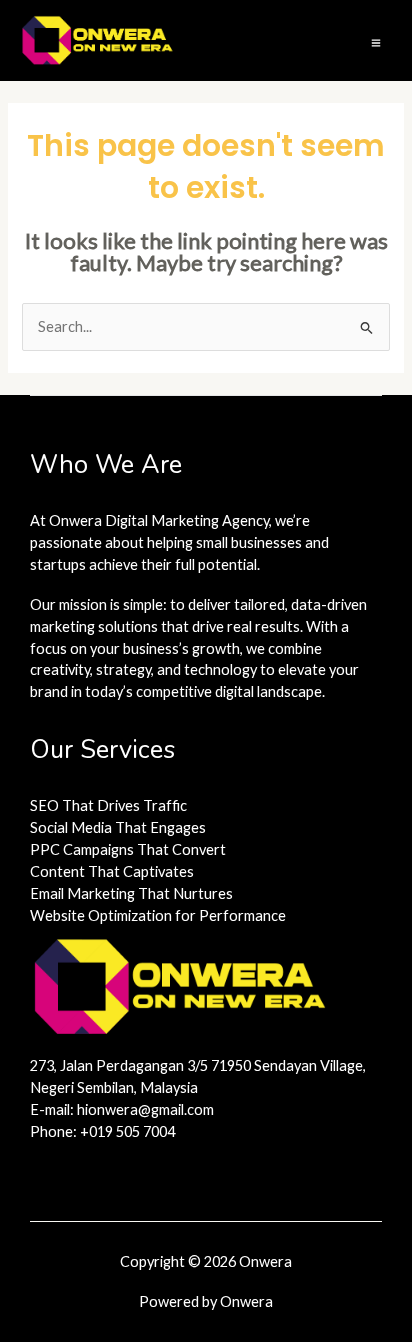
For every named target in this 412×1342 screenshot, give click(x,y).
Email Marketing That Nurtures (131, 893)
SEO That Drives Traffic (108, 805)
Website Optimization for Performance (158, 915)
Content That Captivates (112, 871)
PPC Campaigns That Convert (128, 849)
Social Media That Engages (118, 827)
